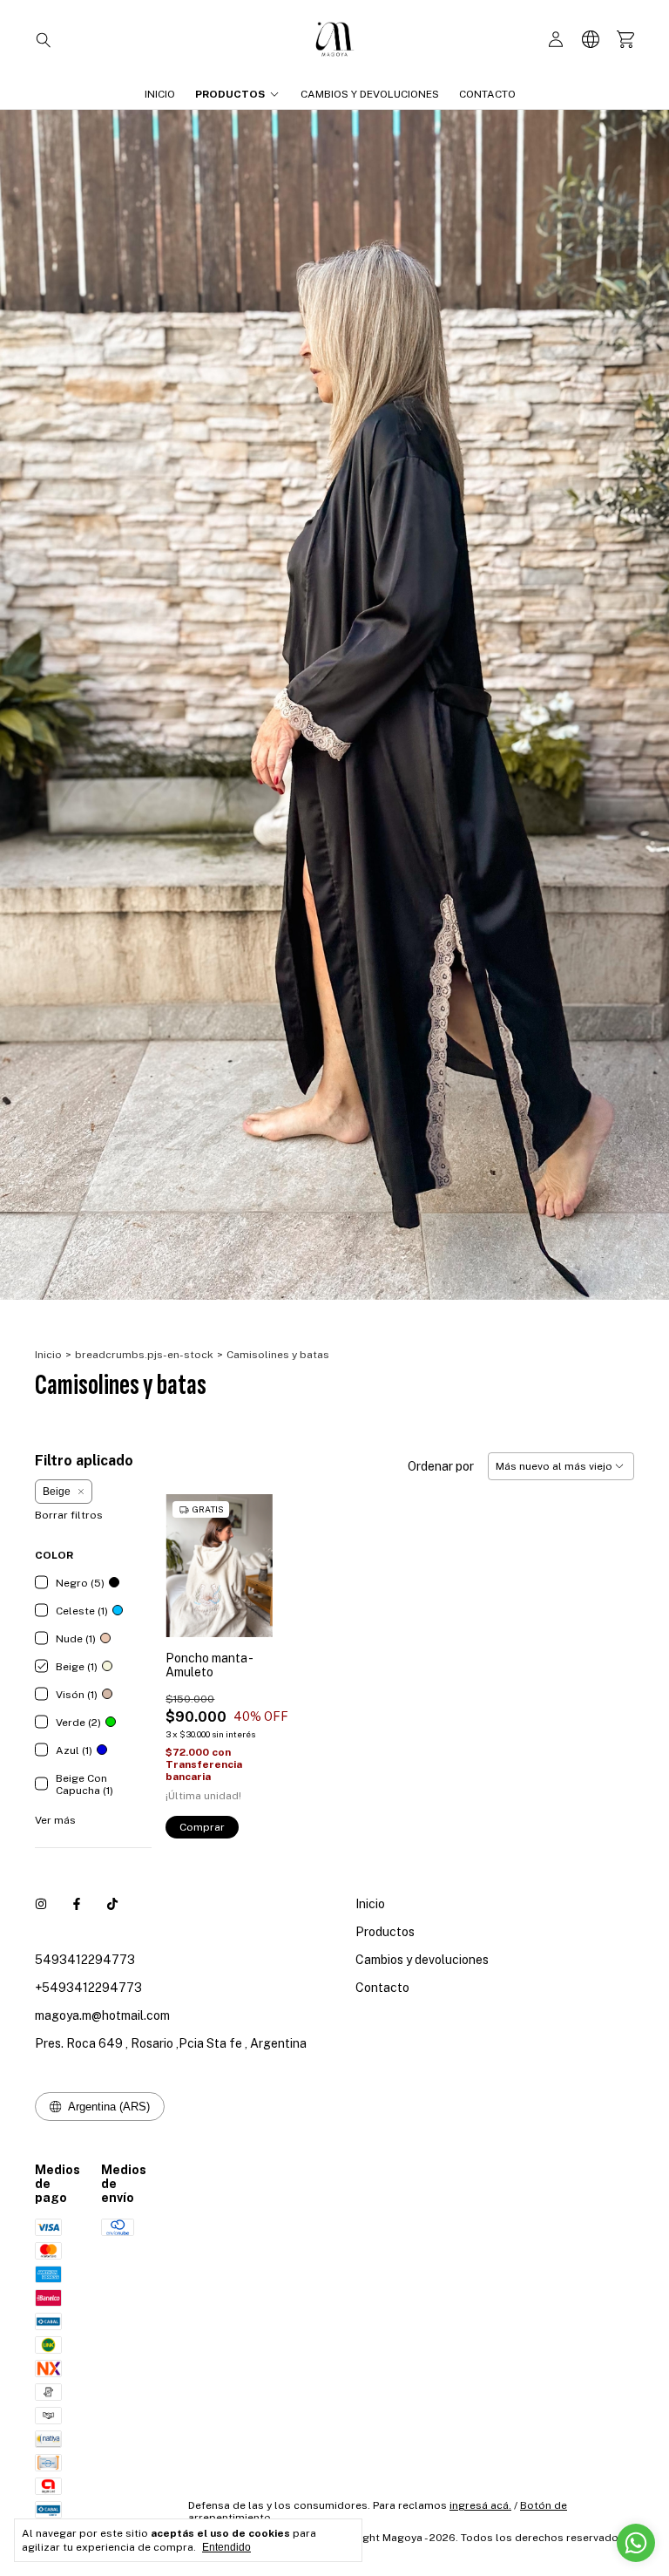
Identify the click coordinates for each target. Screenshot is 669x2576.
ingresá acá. (480, 2505)
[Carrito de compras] (625, 40)
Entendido (226, 2547)
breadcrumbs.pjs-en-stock (144, 1355)
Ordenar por (441, 1466)
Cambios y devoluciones (370, 94)
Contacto (487, 94)
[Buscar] (44, 39)
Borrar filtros (69, 1515)
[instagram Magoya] (41, 1904)
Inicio (160, 94)
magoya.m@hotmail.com (102, 2015)
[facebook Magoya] (77, 1904)
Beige (57, 1492)
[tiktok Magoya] (112, 1904)
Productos (230, 94)
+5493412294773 (88, 1988)
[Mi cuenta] (556, 40)
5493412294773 (85, 1960)
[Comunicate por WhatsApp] (636, 2543)
